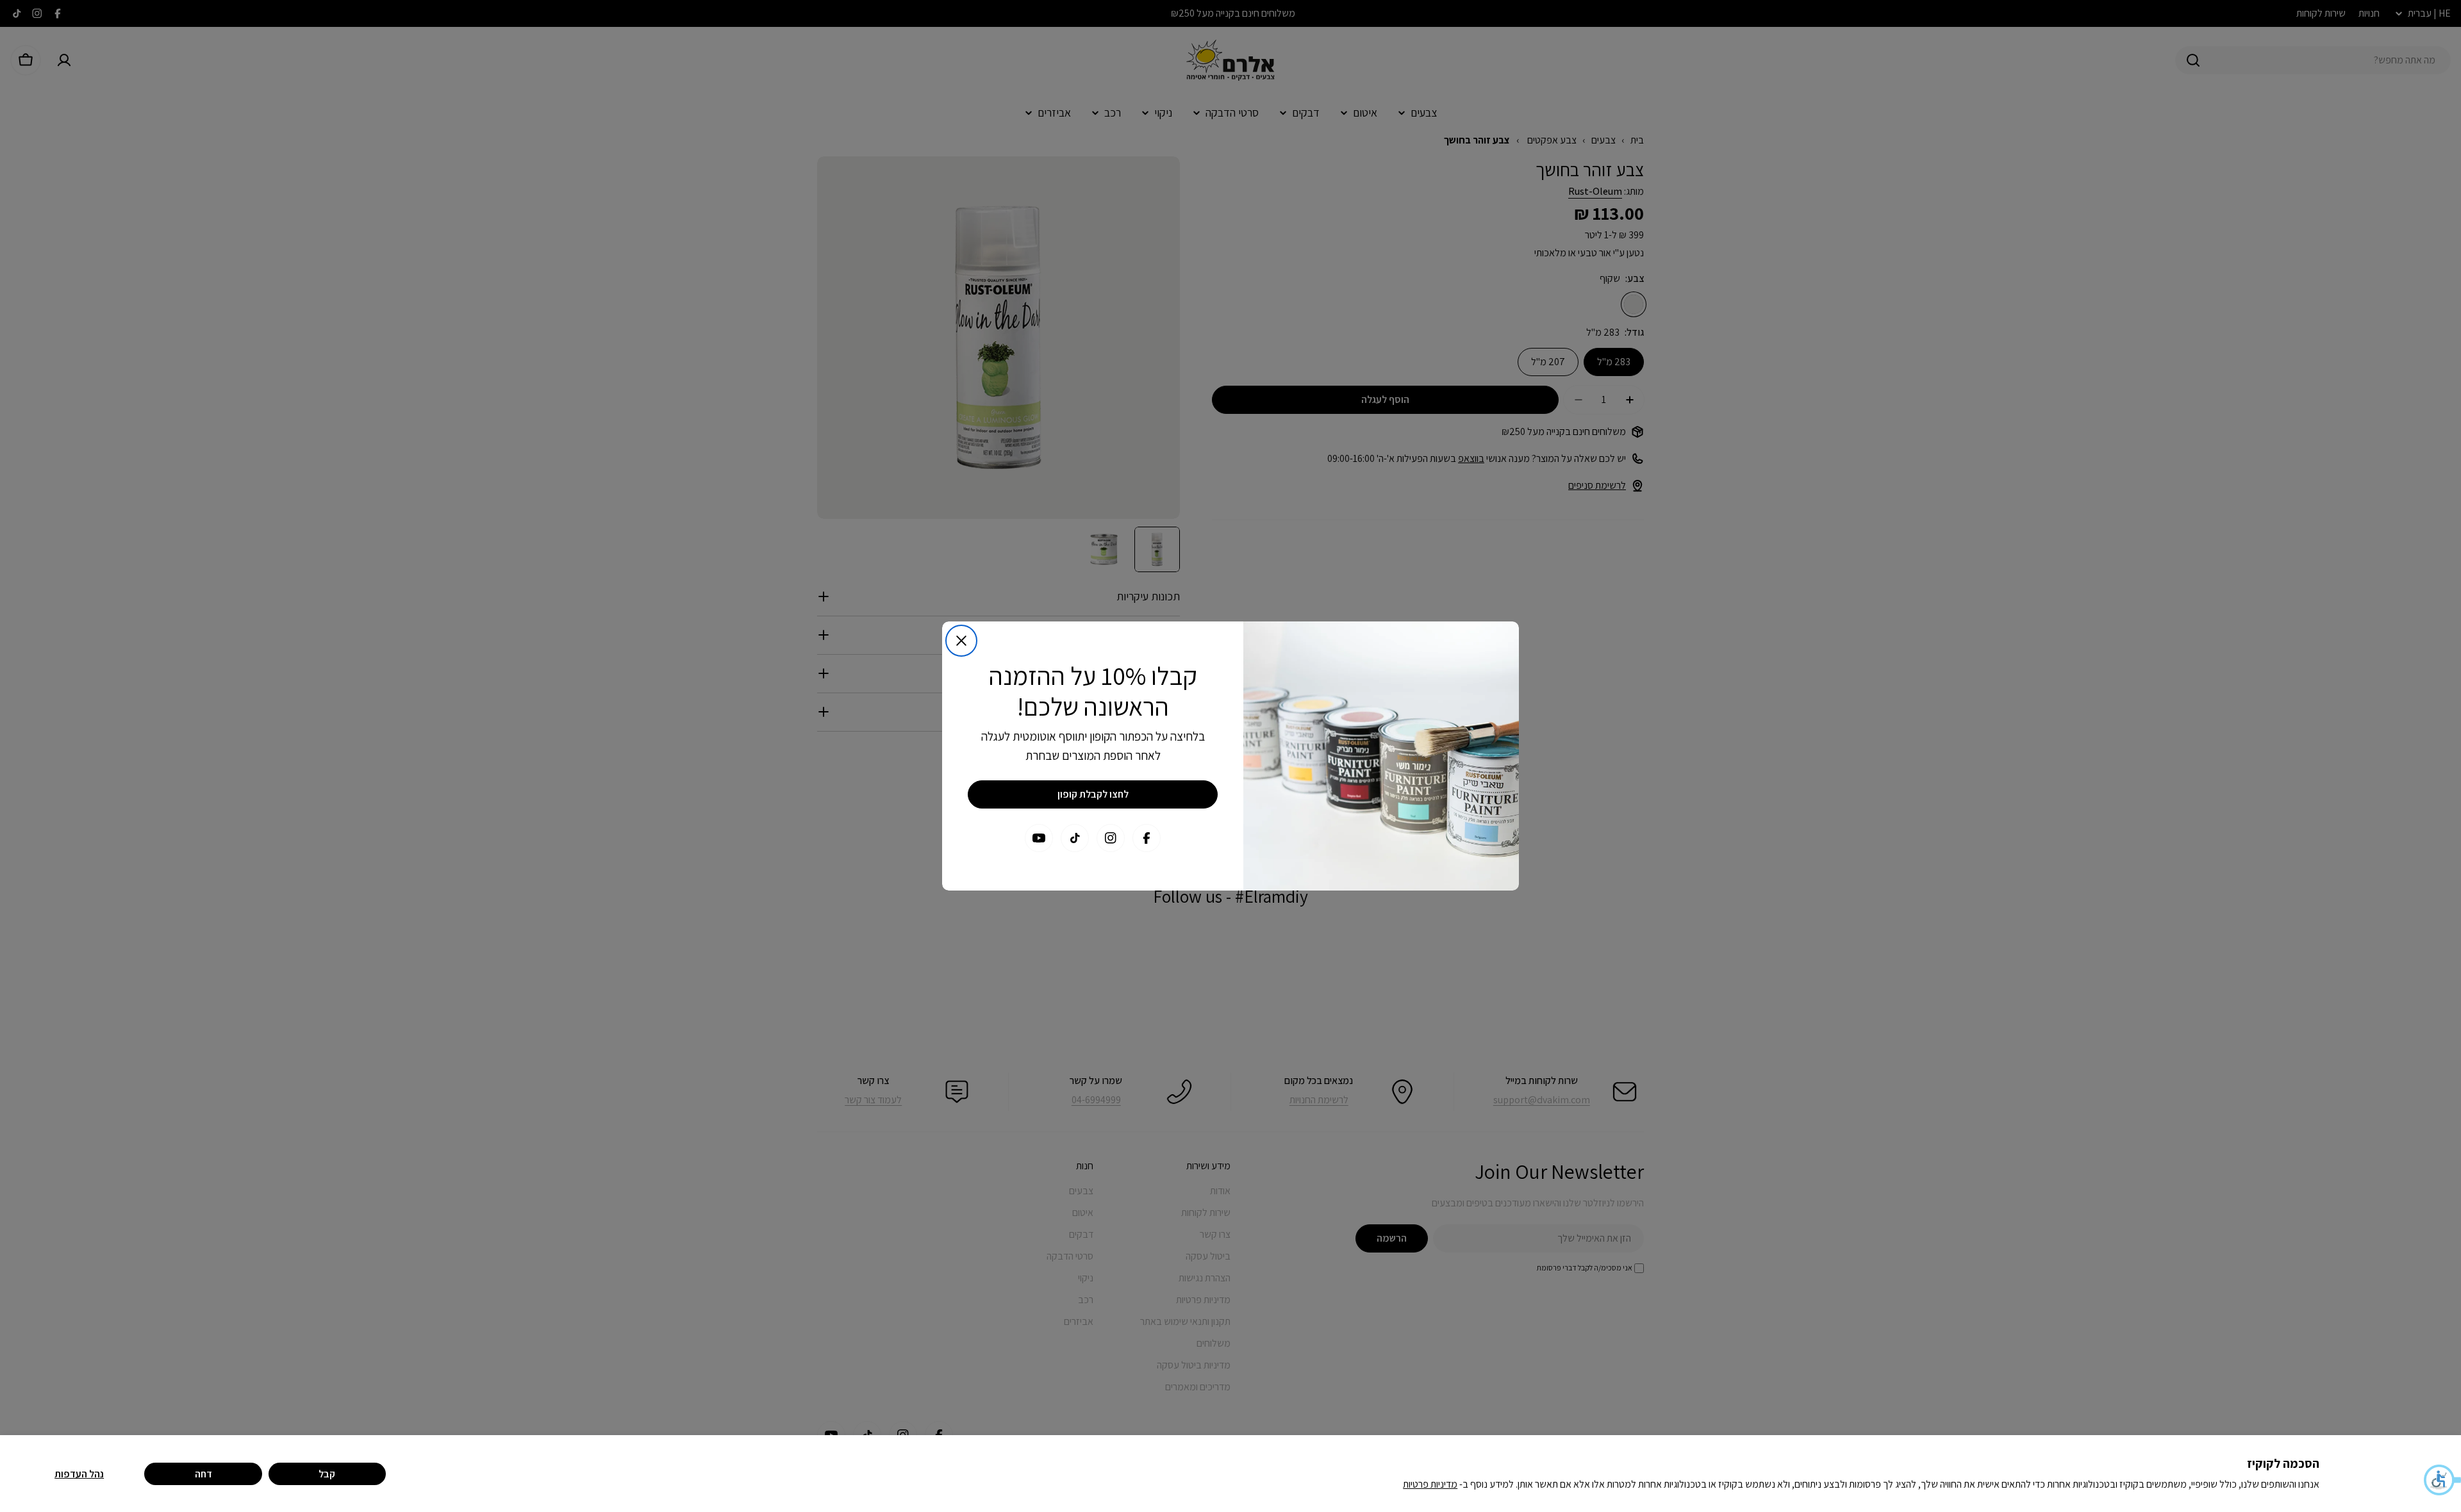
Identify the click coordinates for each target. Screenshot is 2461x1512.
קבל (327, 1474)
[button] (2442, 1480)
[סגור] (961, 641)
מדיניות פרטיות (1430, 1484)
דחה (203, 1474)
